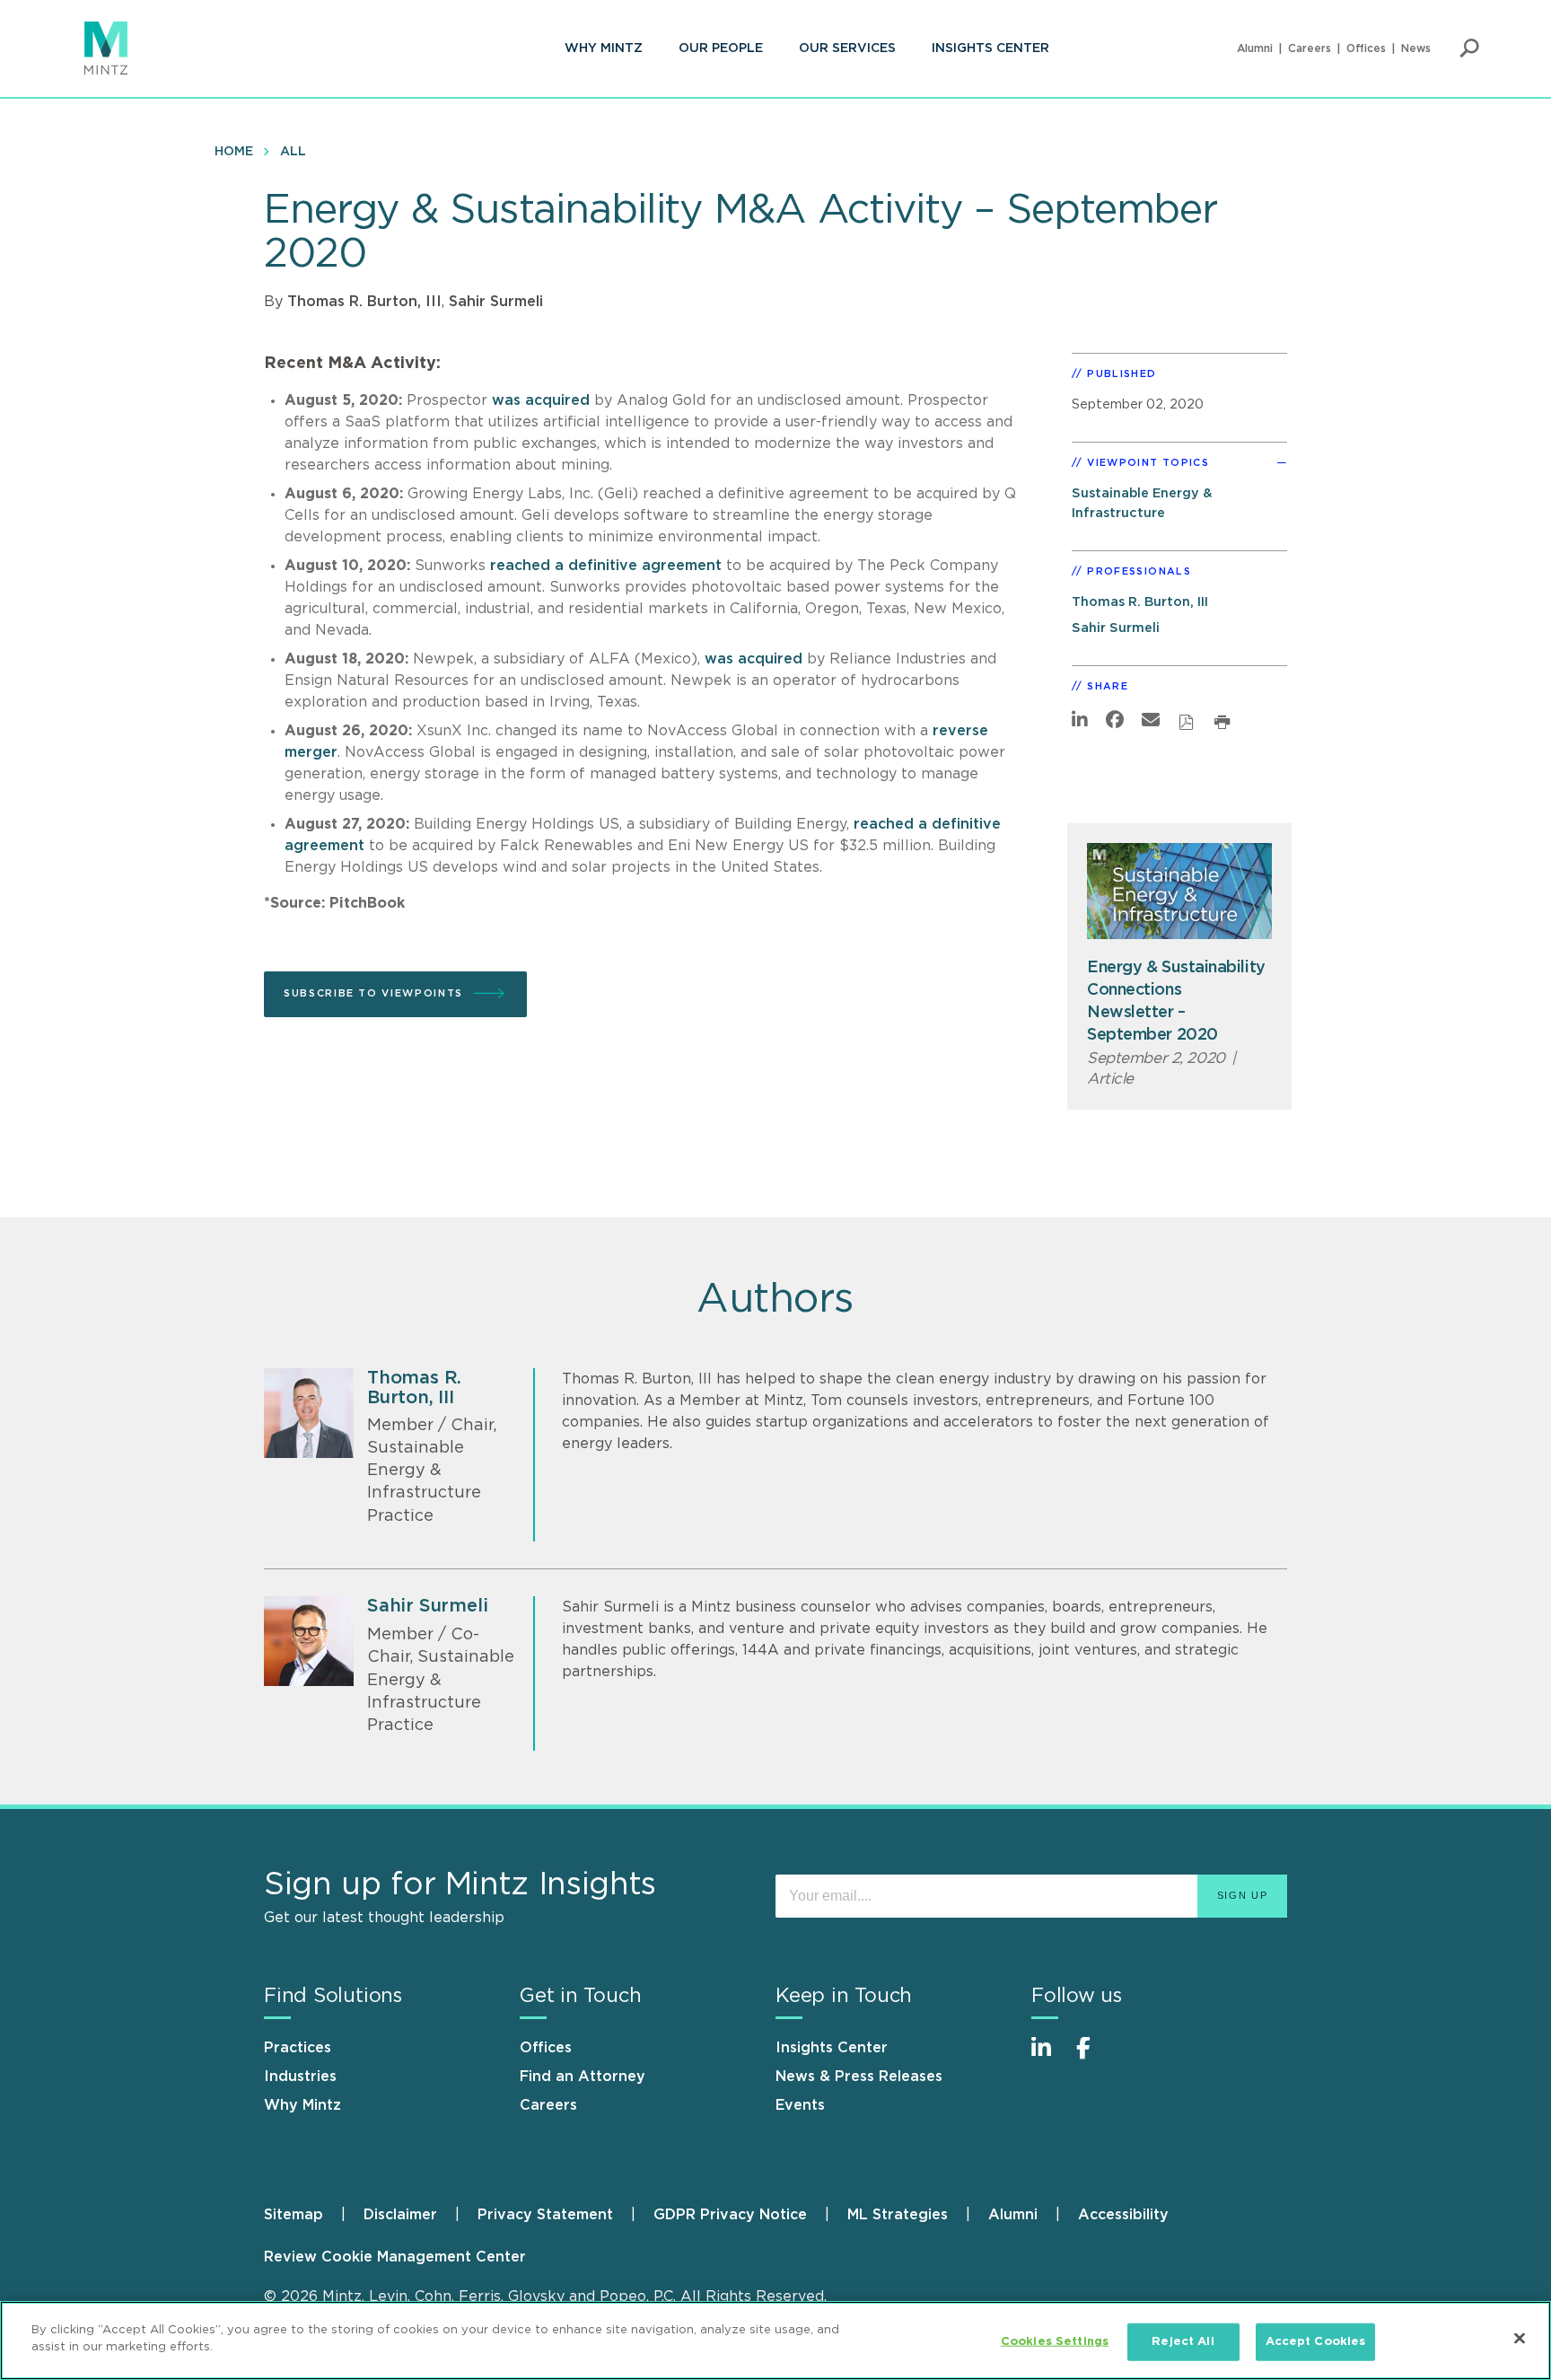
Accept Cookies (1316, 2342)
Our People (721, 48)
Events (800, 2105)
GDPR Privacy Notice (730, 2215)
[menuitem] (604, 48)
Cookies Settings (1055, 2342)
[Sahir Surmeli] (309, 1641)
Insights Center (990, 48)
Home (234, 152)
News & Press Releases (859, 2077)
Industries (300, 2077)
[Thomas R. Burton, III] (309, 1413)
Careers (1310, 48)
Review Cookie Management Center (395, 2257)
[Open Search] (1469, 48)
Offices (1366, 48)
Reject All (1183, 2342)
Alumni (1255, 48)
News (1416, 48)
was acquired (541, 400)
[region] (775, 2340)
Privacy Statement (545, 2215)
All (293, 152)
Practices (298, 2048)
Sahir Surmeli (496, 302)
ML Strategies (898, 2215)
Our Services (847, 48)
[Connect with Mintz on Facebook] (1094, 2057)
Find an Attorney (583, 2077)
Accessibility (1123, 2215)
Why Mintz (604, 48)
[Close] (1520, 2338)
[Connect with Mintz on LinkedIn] (1049, 2057)
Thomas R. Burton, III (364, 302)
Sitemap (294, 2215)
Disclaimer (400, 2215)
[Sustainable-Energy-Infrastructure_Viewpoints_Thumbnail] (1179, 891)
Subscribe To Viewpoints (373, 993)
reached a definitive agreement (606, 566)
